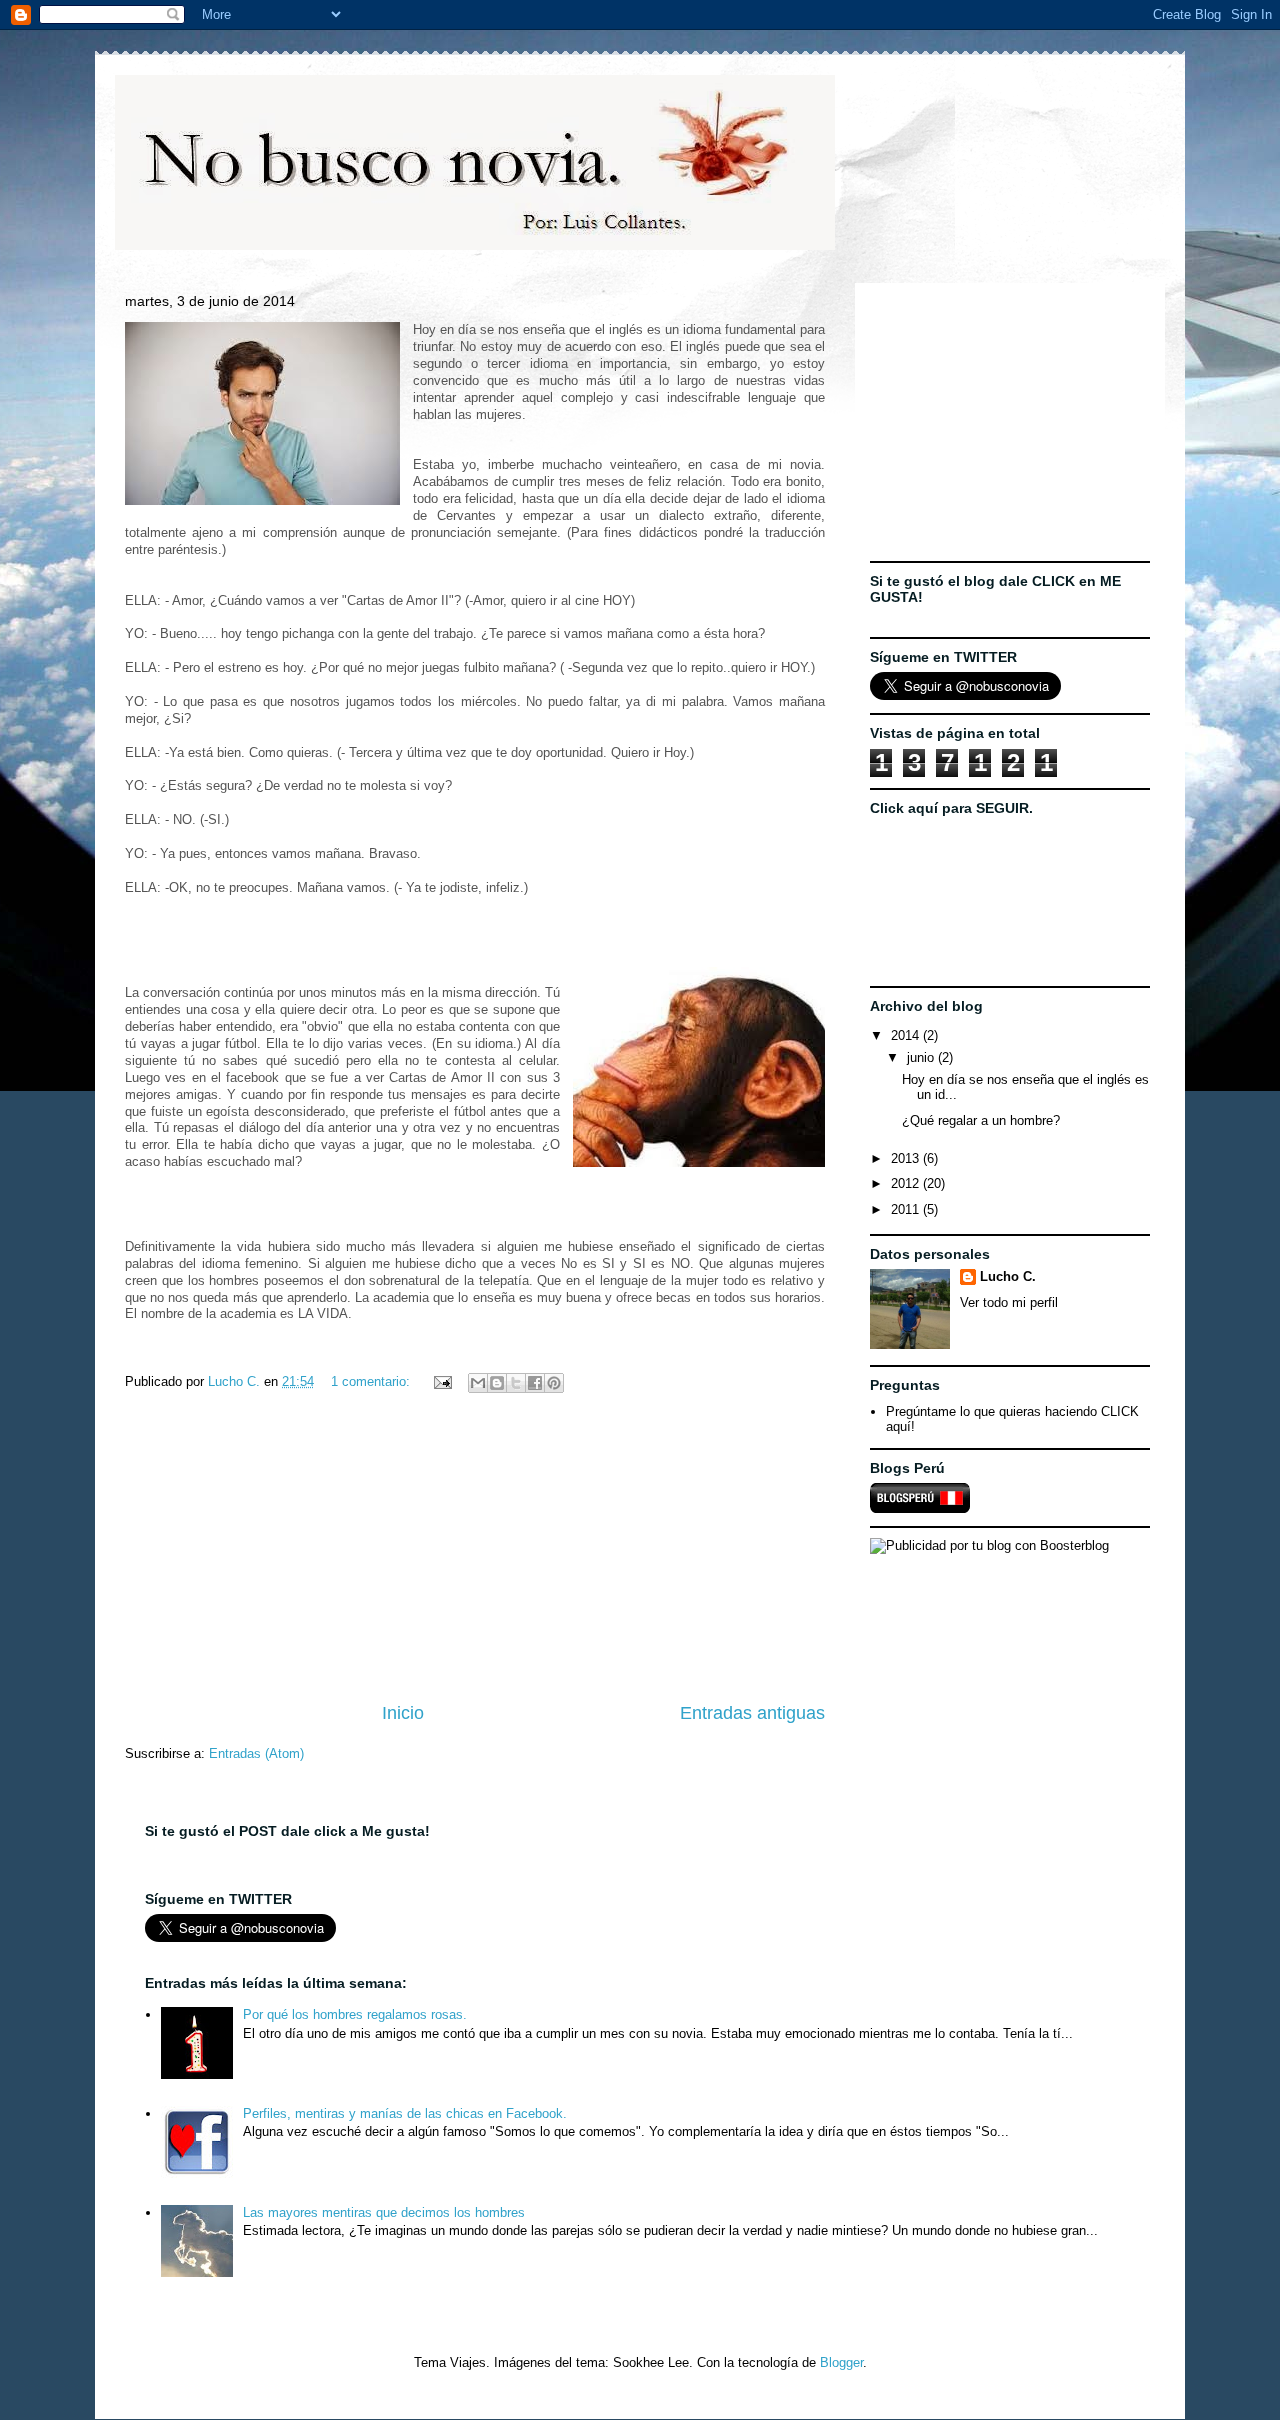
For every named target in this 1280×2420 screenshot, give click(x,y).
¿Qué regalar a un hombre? (981, 1120)
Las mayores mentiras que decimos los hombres (384, 2212)
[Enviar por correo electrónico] (478, 1383)
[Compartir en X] (516, 1383)
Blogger (841, 2362)
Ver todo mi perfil (1009, 1302)
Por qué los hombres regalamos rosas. (355, 2014)
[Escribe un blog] (497, 1383)
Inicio (403, 1713)
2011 (907, 1209)
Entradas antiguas (752, 1713)
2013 (907, 1158)
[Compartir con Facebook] (535, 1383)
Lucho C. (1008, 1276)
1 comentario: (372, 1381)
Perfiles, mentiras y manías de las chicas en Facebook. (405, 2113)
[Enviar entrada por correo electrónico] (441, 1381)
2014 (907, 1035)
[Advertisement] (475, 1550)
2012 (907, 1183)
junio (922, 1057)
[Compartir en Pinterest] (554, 1383)
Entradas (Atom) (256, 1753)
